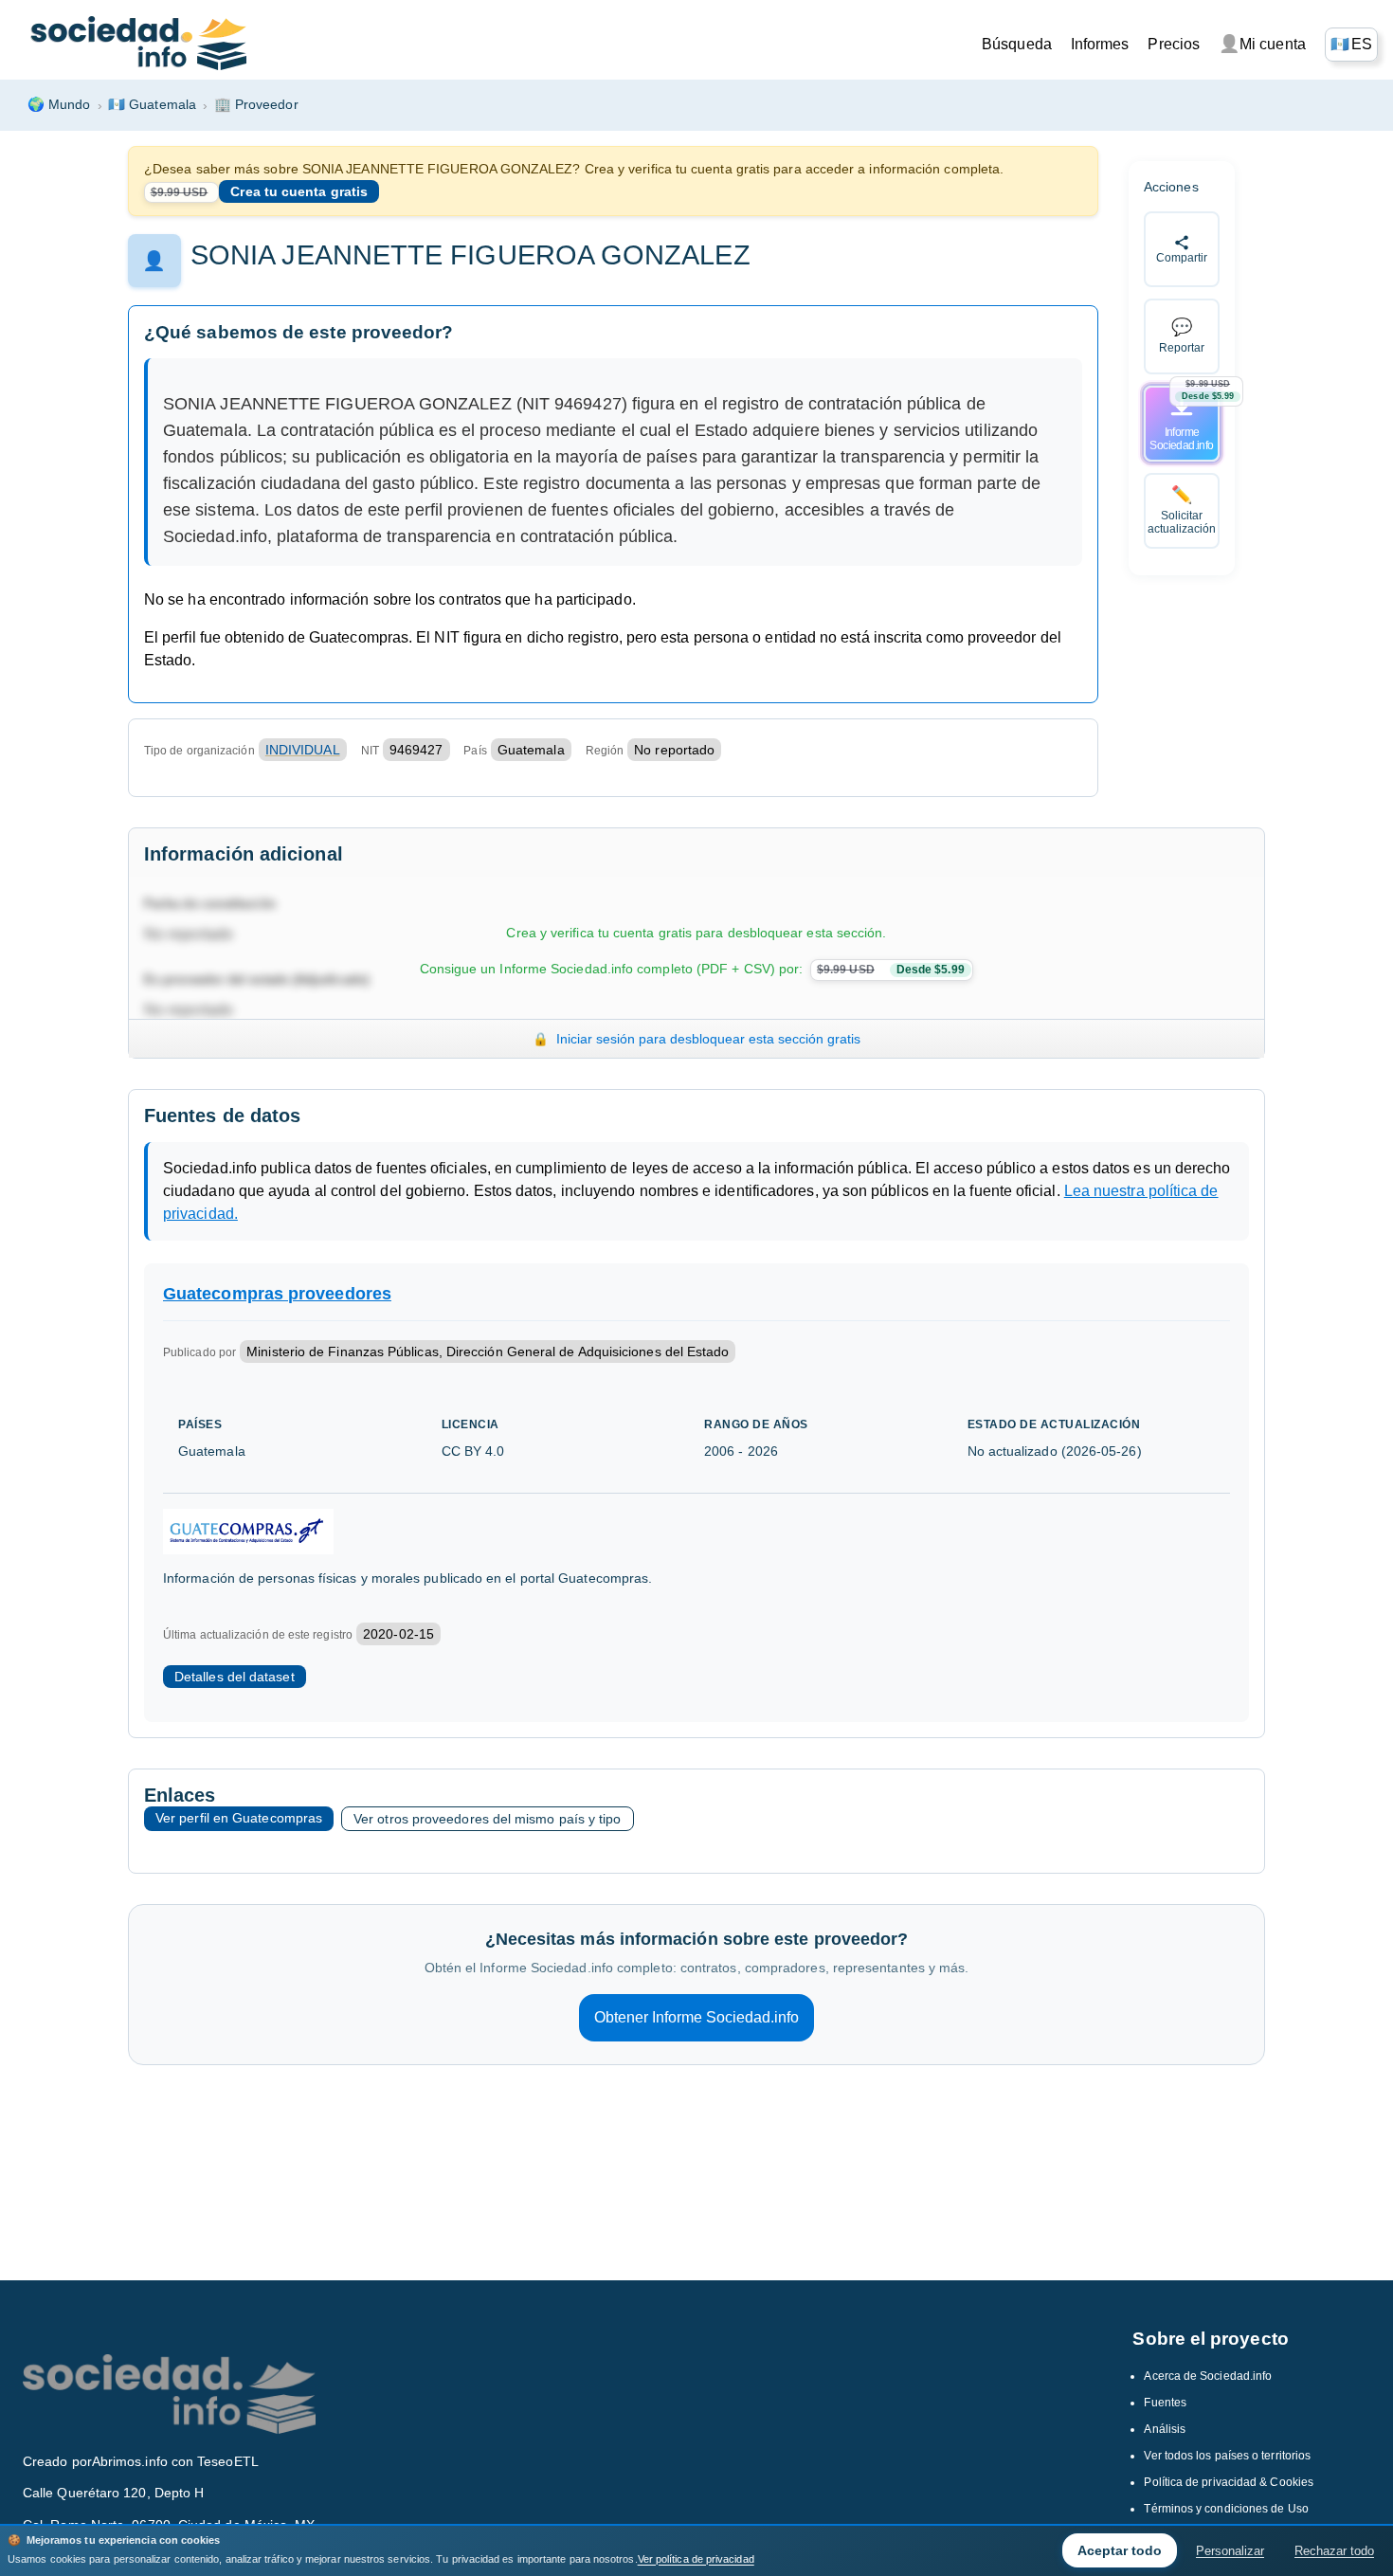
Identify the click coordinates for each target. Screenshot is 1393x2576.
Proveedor (256, 104)
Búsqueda (1017, 44)
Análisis (1165, 2429)
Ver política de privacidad (696, 2559)
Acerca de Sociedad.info (1208, 2376)
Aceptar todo (1120, 2550)
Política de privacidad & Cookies (1229, 2482)
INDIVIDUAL (303, 750)
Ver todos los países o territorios (1227, 2456)
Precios (1174, 44)
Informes (1100, 44)
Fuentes (1165, 2403)
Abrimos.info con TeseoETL (175, 2461)
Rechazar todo (1334, 2551)
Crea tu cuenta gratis (299, 191)
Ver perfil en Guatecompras (239, 1818)
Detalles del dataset (235, 1677)
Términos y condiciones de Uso (1226, 2509)
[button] (1351, 45)
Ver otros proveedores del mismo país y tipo (487, 1819)
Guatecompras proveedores (277, 1294)
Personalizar (1230, 2551)
